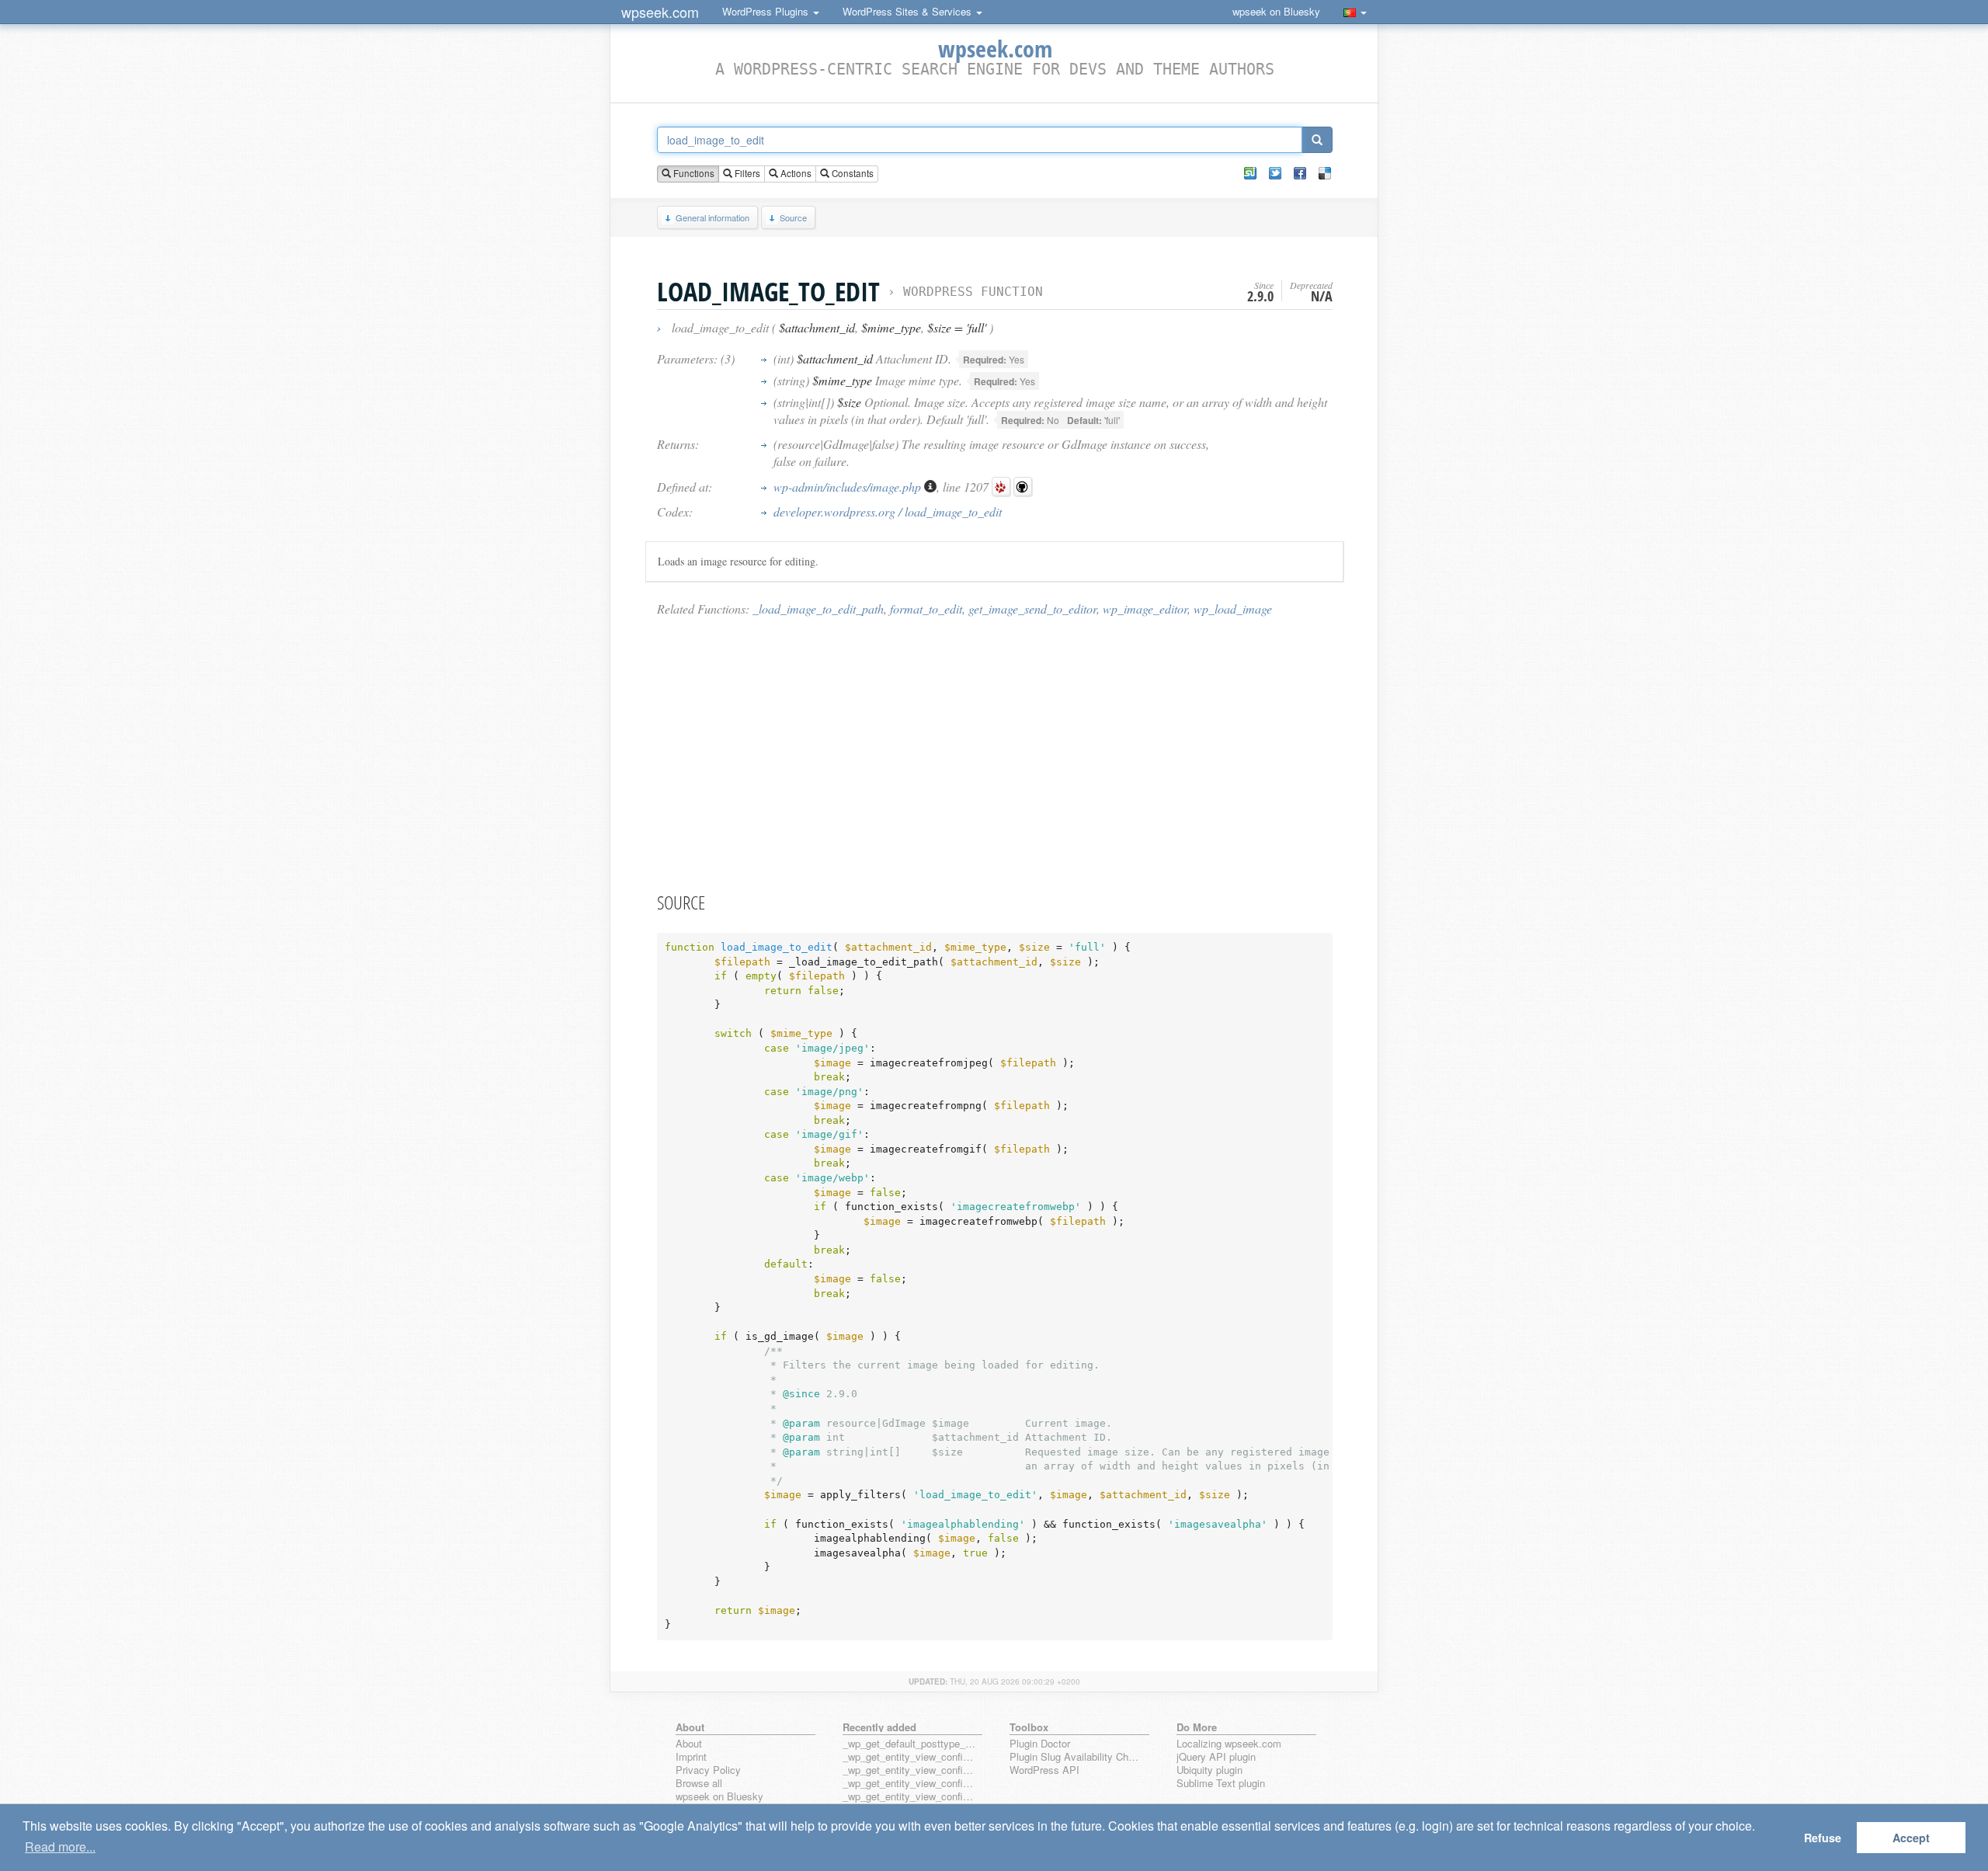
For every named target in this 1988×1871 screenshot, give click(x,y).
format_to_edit (926, 609)
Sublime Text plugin (1221, 1784)
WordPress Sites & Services (909, 11)
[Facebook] (1300, 173)
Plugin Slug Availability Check (1076, 1757)
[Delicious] (1325, 173)
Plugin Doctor (1040, 1744)
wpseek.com (660, 12)
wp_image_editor (1145, 609)
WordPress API (1044, 1770)
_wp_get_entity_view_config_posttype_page (909, 1757)
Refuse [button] (1823, 1838)
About (689, 1744)
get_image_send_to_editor (1032, 609)
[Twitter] (1275, 173)
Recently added (879, 1727)
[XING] (1250, 173)
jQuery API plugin (1216, 1757)
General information (712, 217)
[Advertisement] (995, 753)
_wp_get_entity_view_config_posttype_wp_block (909, 1770)
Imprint (691, 1757)
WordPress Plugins (767, 11)
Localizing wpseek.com (1229, 1744)
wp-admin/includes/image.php (849, 487)
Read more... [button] (60, 1847)
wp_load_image (1233, 609)
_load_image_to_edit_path (818, 609)
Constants (852, 173)
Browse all (699, 1784)
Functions (693, 173)
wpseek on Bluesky (1276, 11)
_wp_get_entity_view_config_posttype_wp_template (909, 1784)
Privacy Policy (708, 1770)
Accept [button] (1911, 1838)
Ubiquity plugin (1209, 1770)
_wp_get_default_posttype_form (909, 1744)
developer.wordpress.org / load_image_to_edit (888, 511)
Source (793, 217)
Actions (795, 173)
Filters (746, 173)
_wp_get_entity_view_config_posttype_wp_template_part (909, 1797)
